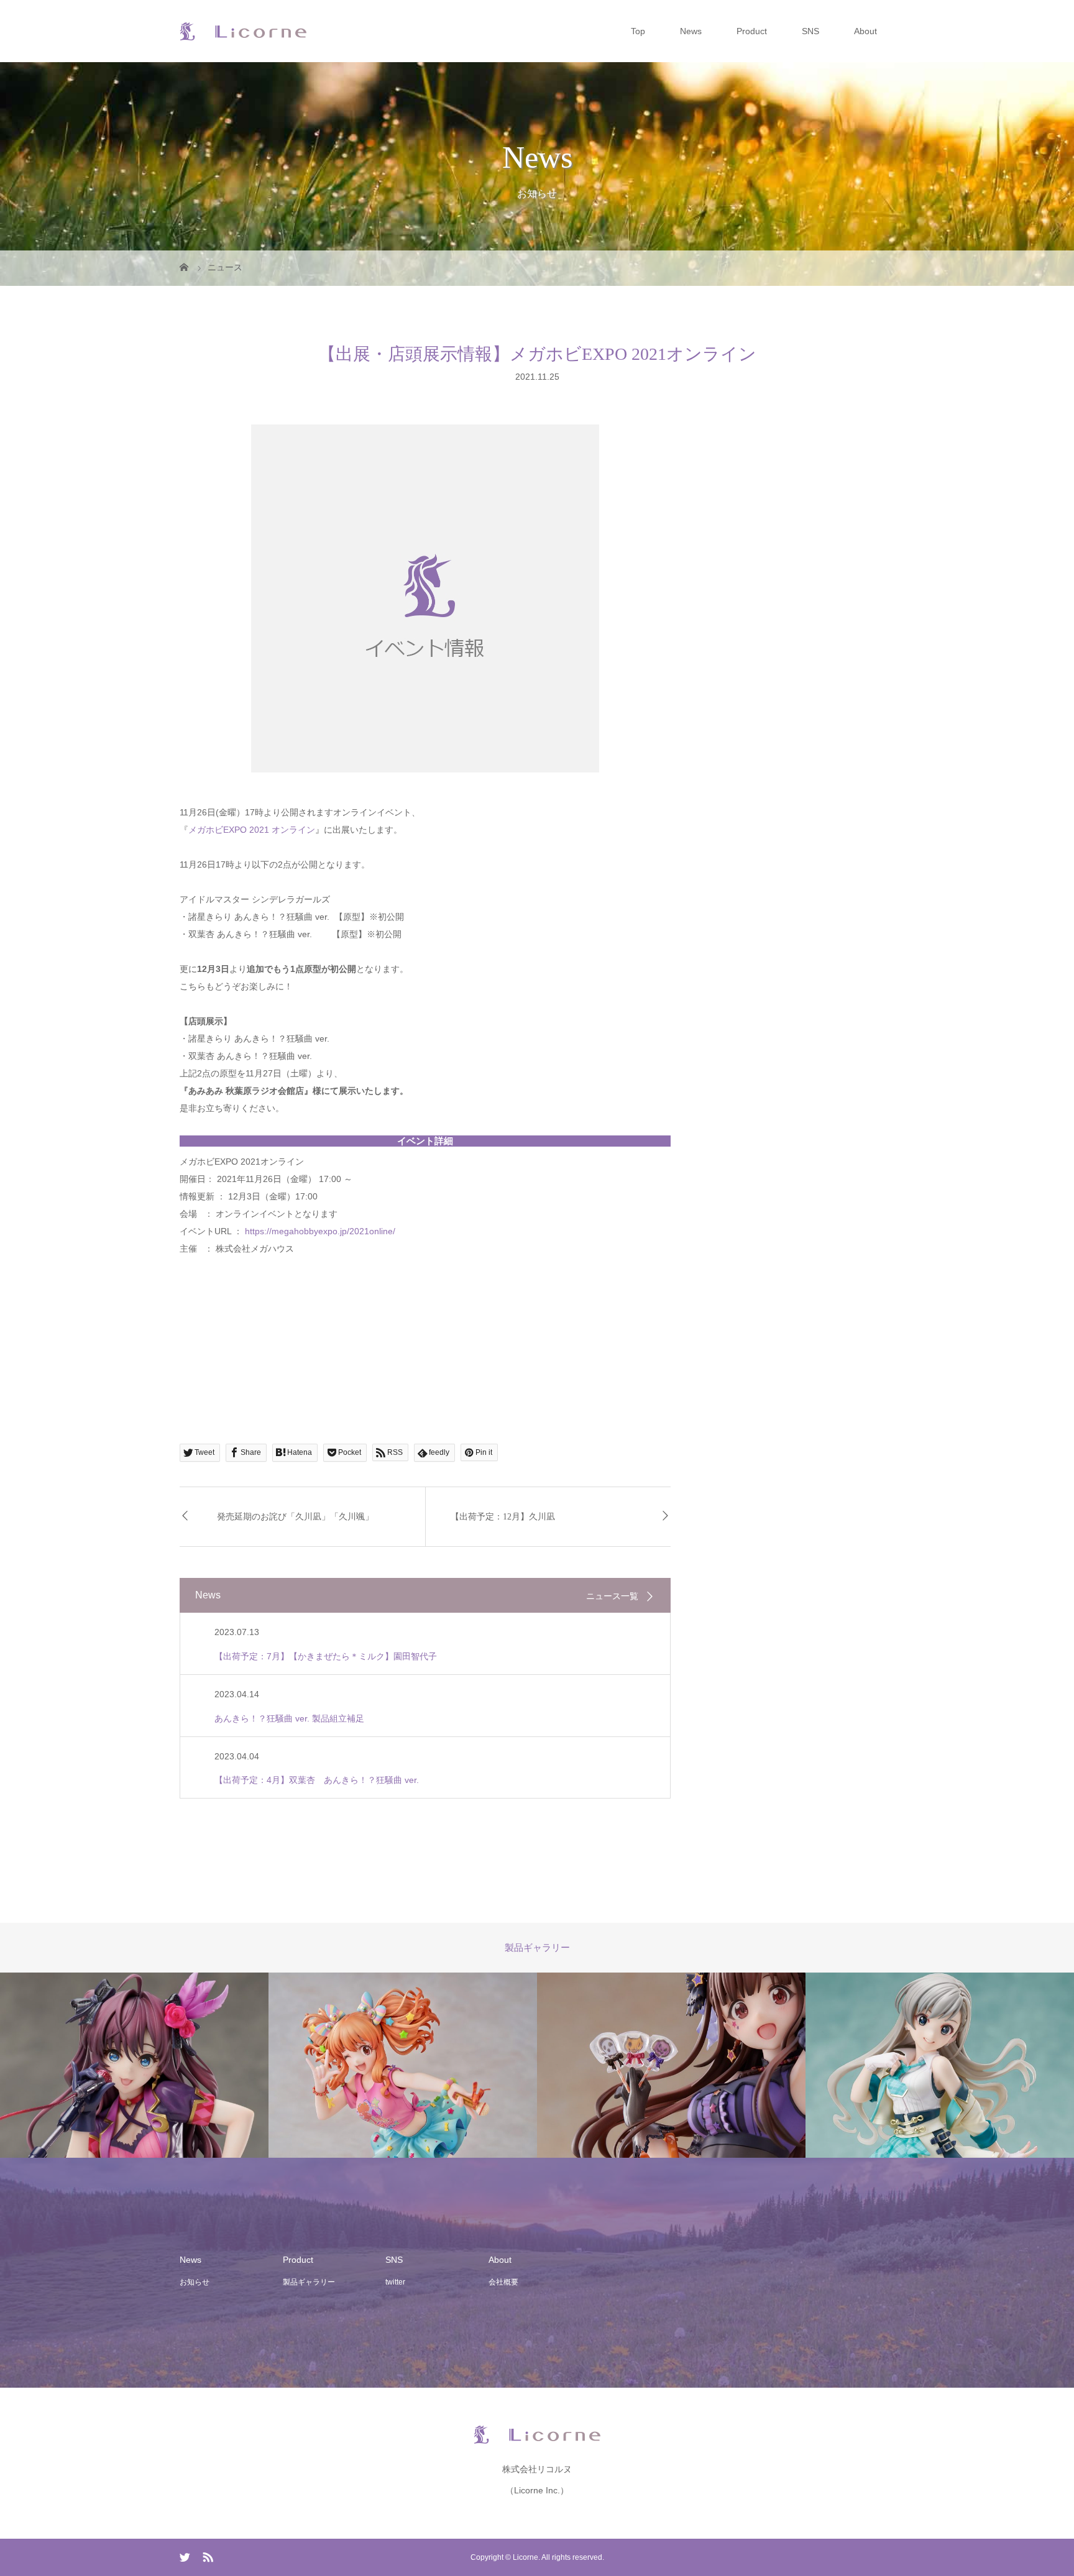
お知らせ (195, 2282)
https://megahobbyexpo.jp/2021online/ (320, 1231)
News (691, 31)
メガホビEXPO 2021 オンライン (252, 830)
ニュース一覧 (612, 1596)
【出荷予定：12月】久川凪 (503, 1517)
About (865, 31)
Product (752, 31)
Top (638, 31)
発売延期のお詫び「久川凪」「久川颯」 (295, 1517)
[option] (283, 2065)
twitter (395, 2282)
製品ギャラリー (309, 2282)
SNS (810, 31)
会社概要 (503, 2282)
